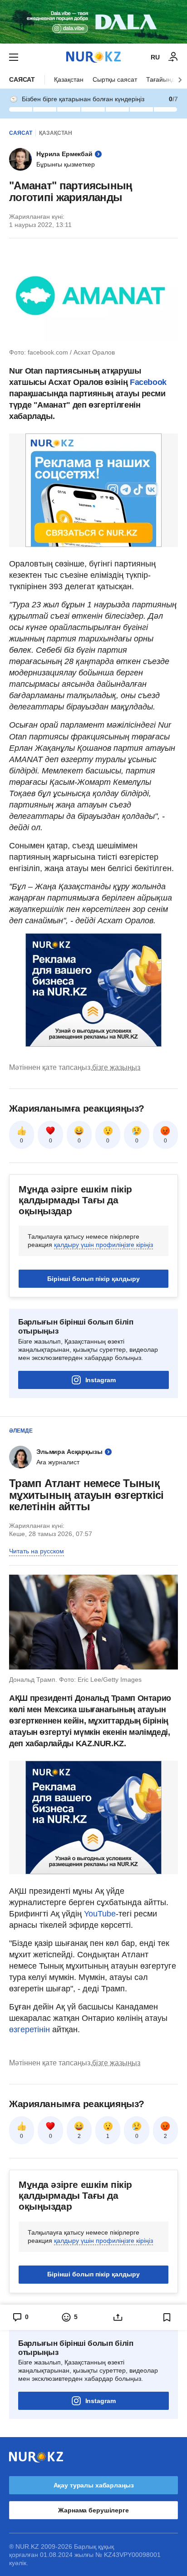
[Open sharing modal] (118, 2317)
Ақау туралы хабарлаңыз (94, 2485)
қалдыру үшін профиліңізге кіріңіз (103, 1245)
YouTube (100, 1914)
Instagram (101, 1380)
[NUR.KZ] (93, 57)
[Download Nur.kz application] (93, 22)
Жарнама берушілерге (93, 2510)
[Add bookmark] (167, 2317)
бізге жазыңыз (116, 1067)
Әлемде (21, 1431)
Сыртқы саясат (115, 79)
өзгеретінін (31, 2029)
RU (155, 57)
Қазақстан (69, 79)
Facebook (148, 382)
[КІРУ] (173, 57)
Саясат (22, 79)
